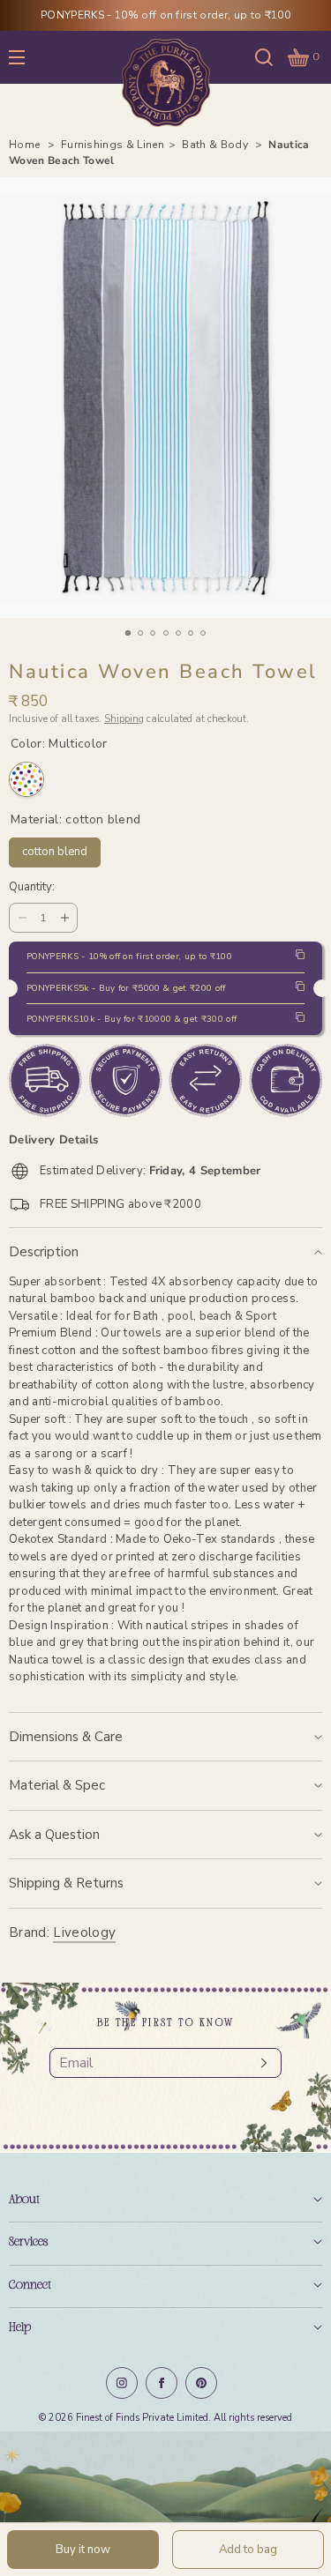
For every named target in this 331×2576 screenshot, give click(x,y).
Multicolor (26, 779)
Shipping (124, 719)
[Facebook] (162, 2383)
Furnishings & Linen (113, 145)
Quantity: (32, 888)
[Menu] (30, 57)
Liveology (84, 1932)
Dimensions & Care (66, 1737)
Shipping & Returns (66, 1883)
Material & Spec (57, 1785)
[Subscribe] (260, 2063)
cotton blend (55, 849)
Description (44, 1252)
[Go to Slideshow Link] (165, 2504)
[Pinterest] (201, 2383)
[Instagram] (122, 2383)
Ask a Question (54, 1835)
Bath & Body (216, 145)
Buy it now (83, 2550)
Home (26, 145)
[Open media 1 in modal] (165, 398)
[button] (264, 57)
